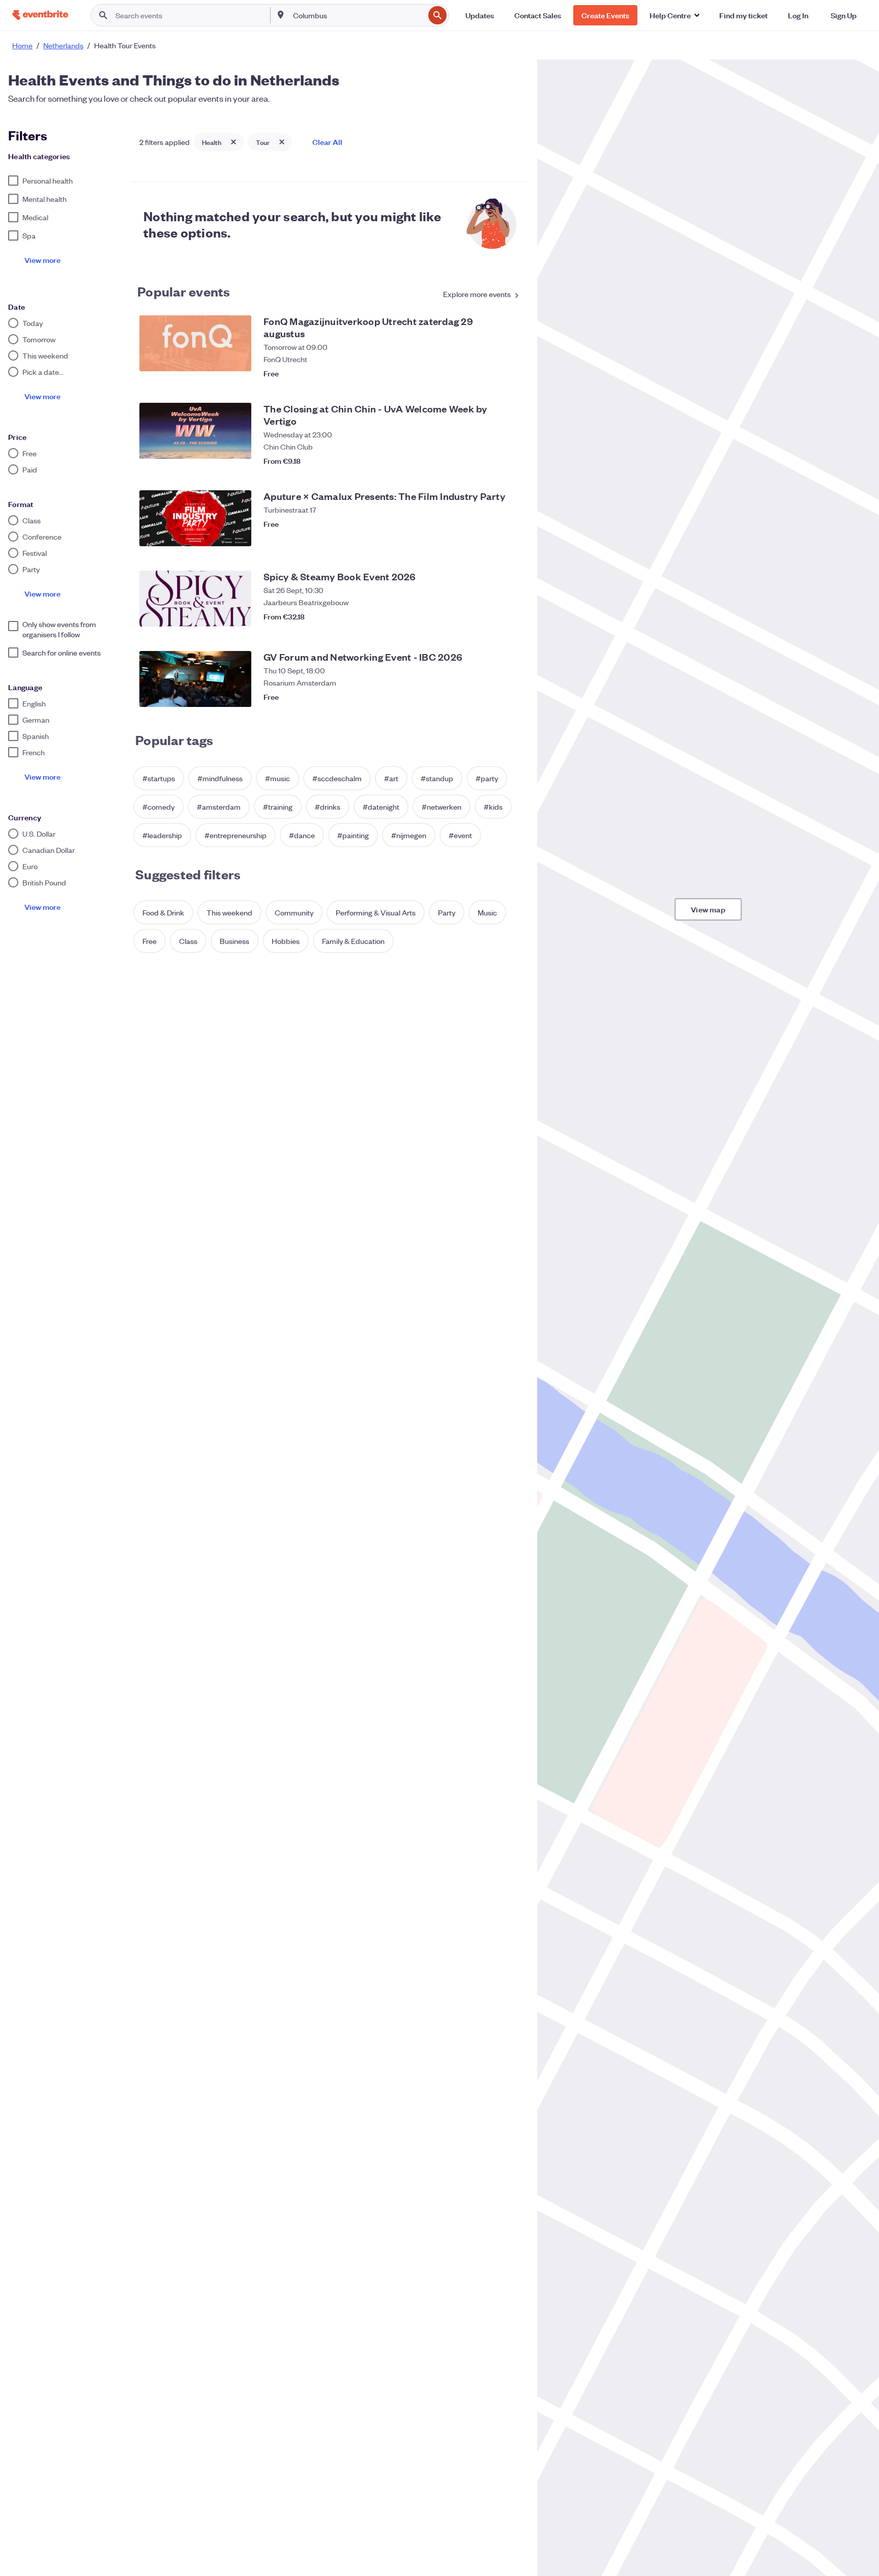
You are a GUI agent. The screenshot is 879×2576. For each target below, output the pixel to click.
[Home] (40, 15)
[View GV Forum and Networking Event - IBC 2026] (195, 679)
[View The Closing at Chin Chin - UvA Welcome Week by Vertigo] (195, 431)
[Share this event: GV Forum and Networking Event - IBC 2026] (490, 697)
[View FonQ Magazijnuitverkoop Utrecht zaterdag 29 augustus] (195, 343)
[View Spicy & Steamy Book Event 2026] (195, 599)
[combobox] (358, 15)
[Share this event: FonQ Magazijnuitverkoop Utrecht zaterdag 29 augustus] (490, 368)
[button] (674, 15)
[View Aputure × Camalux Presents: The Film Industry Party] (195, 518)
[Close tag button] (233, 142)
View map (708, 909)
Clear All (327, 142)
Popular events (184, 291)
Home (22, 45)
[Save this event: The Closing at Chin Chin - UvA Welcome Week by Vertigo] (511, 456)
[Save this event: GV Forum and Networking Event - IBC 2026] (511, 697)
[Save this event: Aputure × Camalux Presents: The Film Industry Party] (511, 536)
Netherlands (63, 45)
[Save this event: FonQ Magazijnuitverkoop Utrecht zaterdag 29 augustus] (511, 368)
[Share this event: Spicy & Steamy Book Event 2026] (490, 616)
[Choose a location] (281, 15)
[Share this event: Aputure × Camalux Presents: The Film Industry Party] (490, 536)
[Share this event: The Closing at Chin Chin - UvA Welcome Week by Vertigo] (490, 456)
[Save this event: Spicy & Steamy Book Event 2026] (511, 616)
